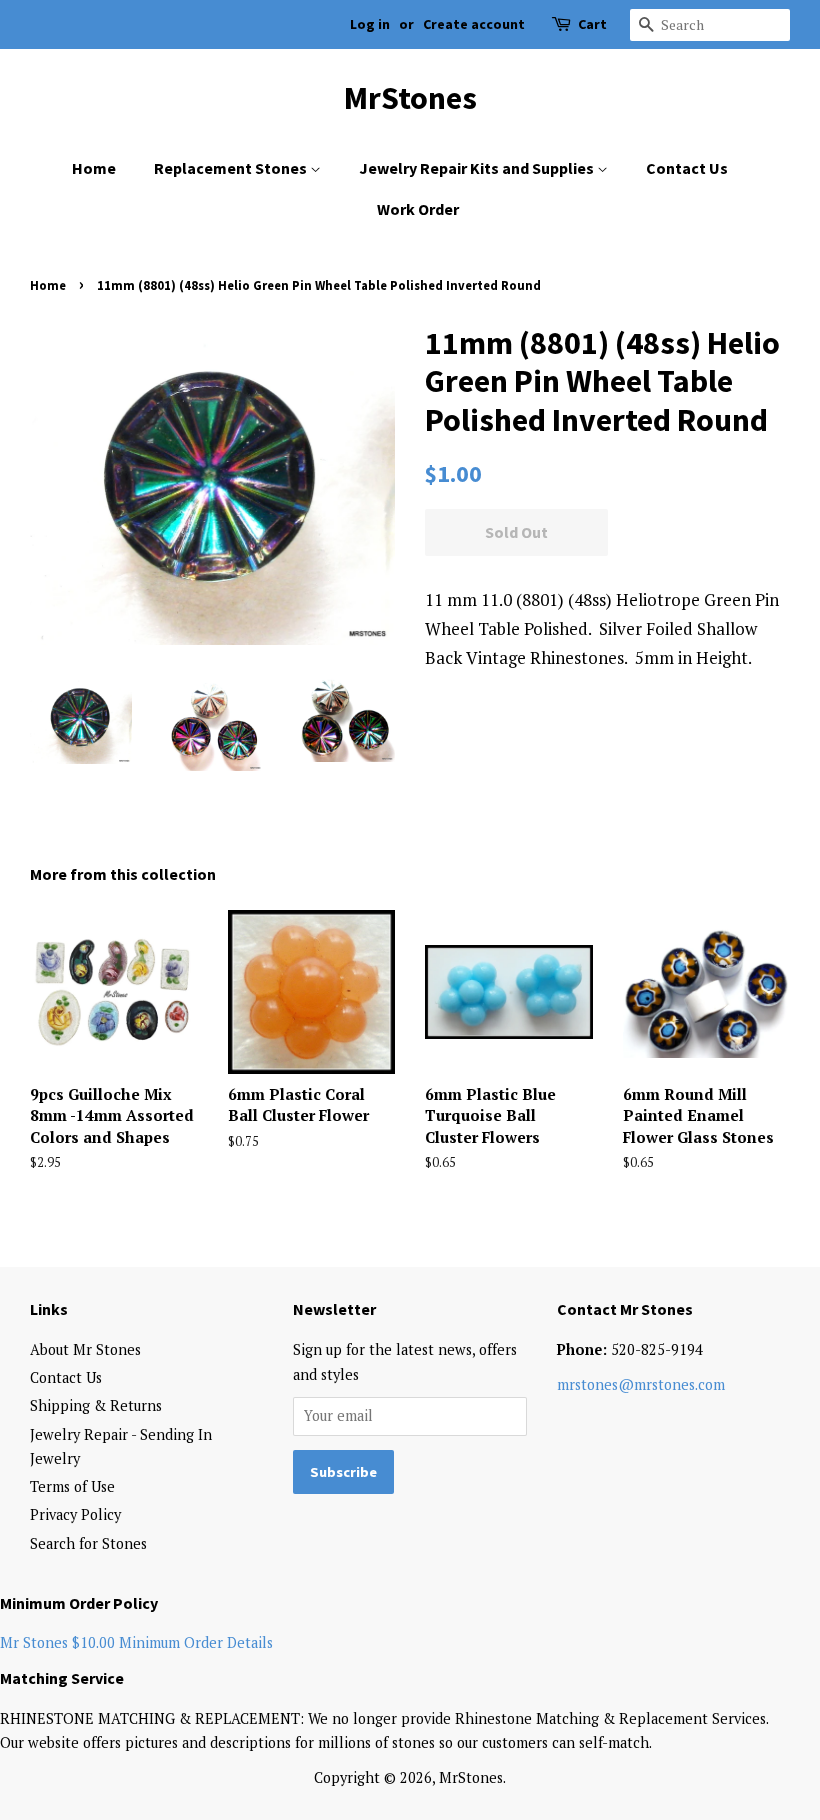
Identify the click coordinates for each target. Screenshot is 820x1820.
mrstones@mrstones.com (641, 1384)
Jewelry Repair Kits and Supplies (478, 168)
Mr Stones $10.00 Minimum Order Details (136, 1642)
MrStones (410, 98)
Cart (592, 24)
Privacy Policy (75, 1514)
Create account (474, 24)
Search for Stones (88, 1543)
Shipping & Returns (96, 1405)
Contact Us (687, 168)
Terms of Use (72, 1486)
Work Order (418, 209)
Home (94, 168)
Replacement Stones (232, 168)
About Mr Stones (85, 1349)
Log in (370, 24)
